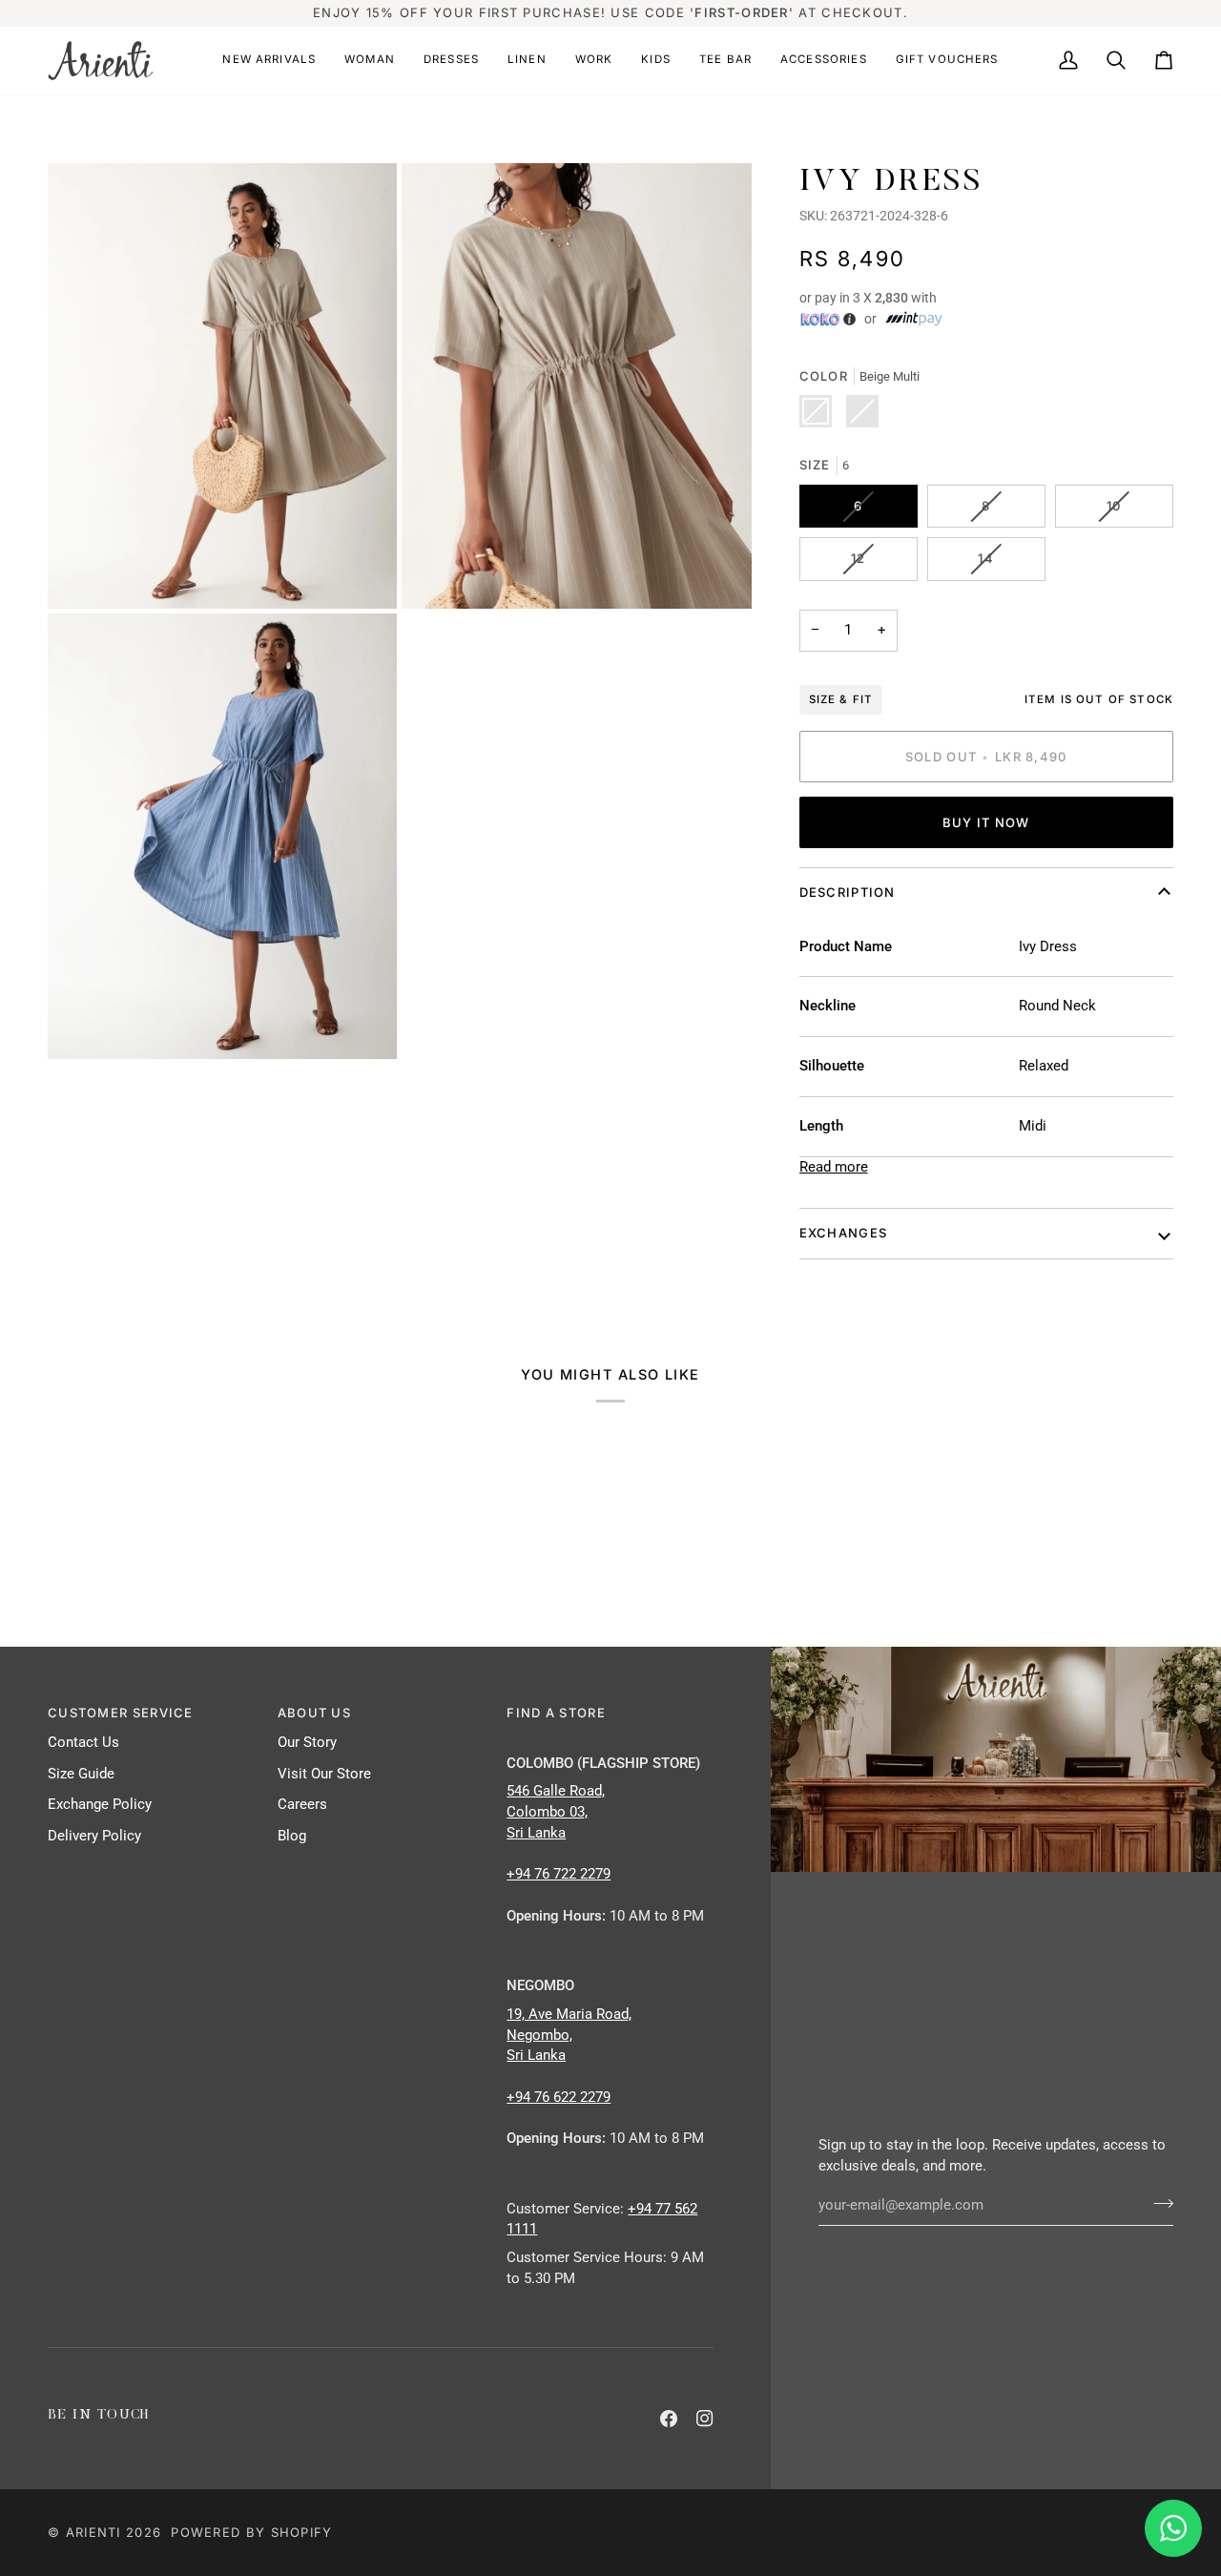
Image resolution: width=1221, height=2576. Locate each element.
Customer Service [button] (121, 1713)
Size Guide (81, 1774)
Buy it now (986, 822)
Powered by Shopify (251, 2532)
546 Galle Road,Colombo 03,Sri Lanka (556, 1812)
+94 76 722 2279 (559, 1874)
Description (848, 892)
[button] (269, 61)
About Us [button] (314, 1713)
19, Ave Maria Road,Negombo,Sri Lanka (569, 2036)
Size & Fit (841, 699)
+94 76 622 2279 (559, 2098)
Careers (302, 1805)
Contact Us (83, 1743)
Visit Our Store (324, 1774)
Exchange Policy (100, 1805)
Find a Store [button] (556, 1713)
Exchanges (844, 1233)
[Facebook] (669, 2419)
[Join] (1158, 2203)
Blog (292, 1836)
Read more (834, 1167)
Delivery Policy (94, 1836)
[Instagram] (705, 2419)
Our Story (307, 1743)
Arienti (93, 2532)
